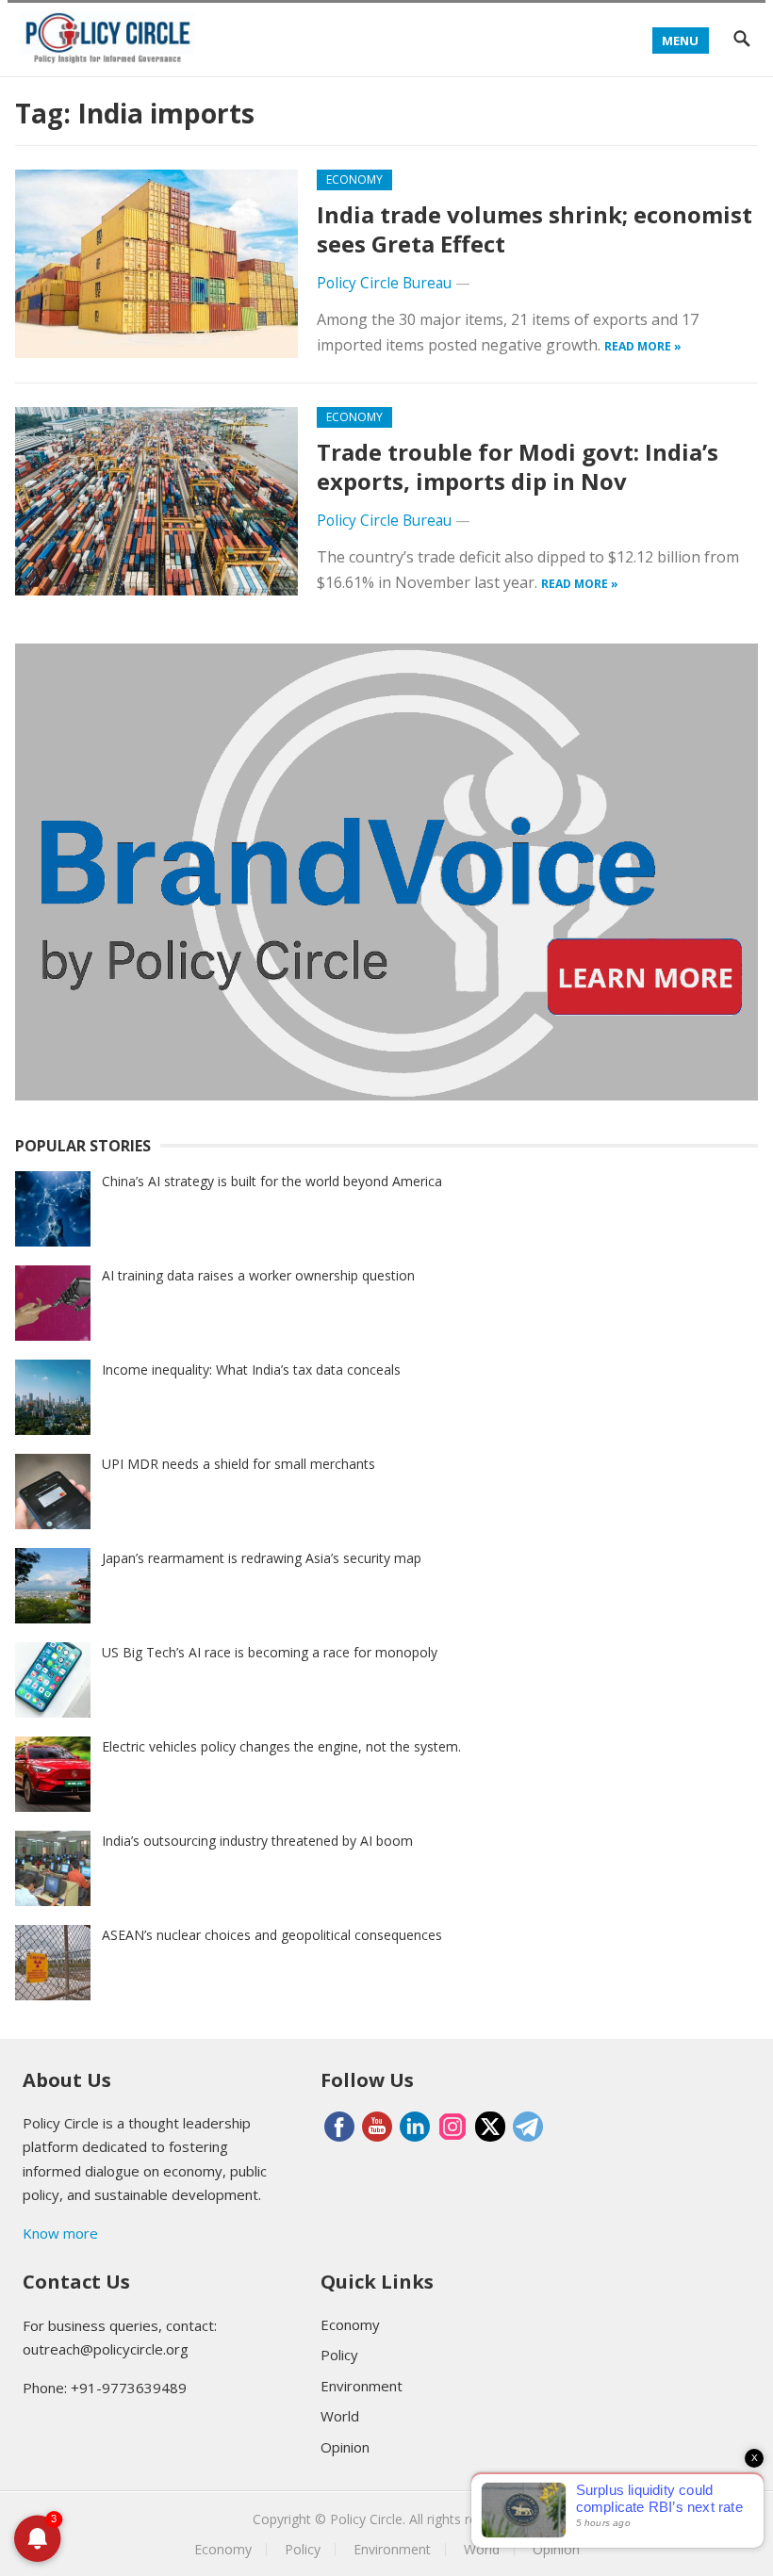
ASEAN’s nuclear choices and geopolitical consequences (272, 1935)
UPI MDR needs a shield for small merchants (238, 1464)
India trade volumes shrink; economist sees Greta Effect (535, 229)
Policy (339, 2355)
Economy (354, 179)
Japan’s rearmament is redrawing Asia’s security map (262, 1558)
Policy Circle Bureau (384, 283)
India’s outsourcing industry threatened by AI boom (257, 1841)
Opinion (345, 2447)
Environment (362, 2386)
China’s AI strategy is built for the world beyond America (272, 1181)
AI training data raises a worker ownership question (258, 1275)
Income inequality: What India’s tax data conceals (251, 1370)
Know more (60, 2233)
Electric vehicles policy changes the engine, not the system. (281, 1746)
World (340, 2416)
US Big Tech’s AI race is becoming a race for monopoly (270, 1652)
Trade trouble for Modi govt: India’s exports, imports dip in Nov (518, 466)
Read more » (643, 346)
